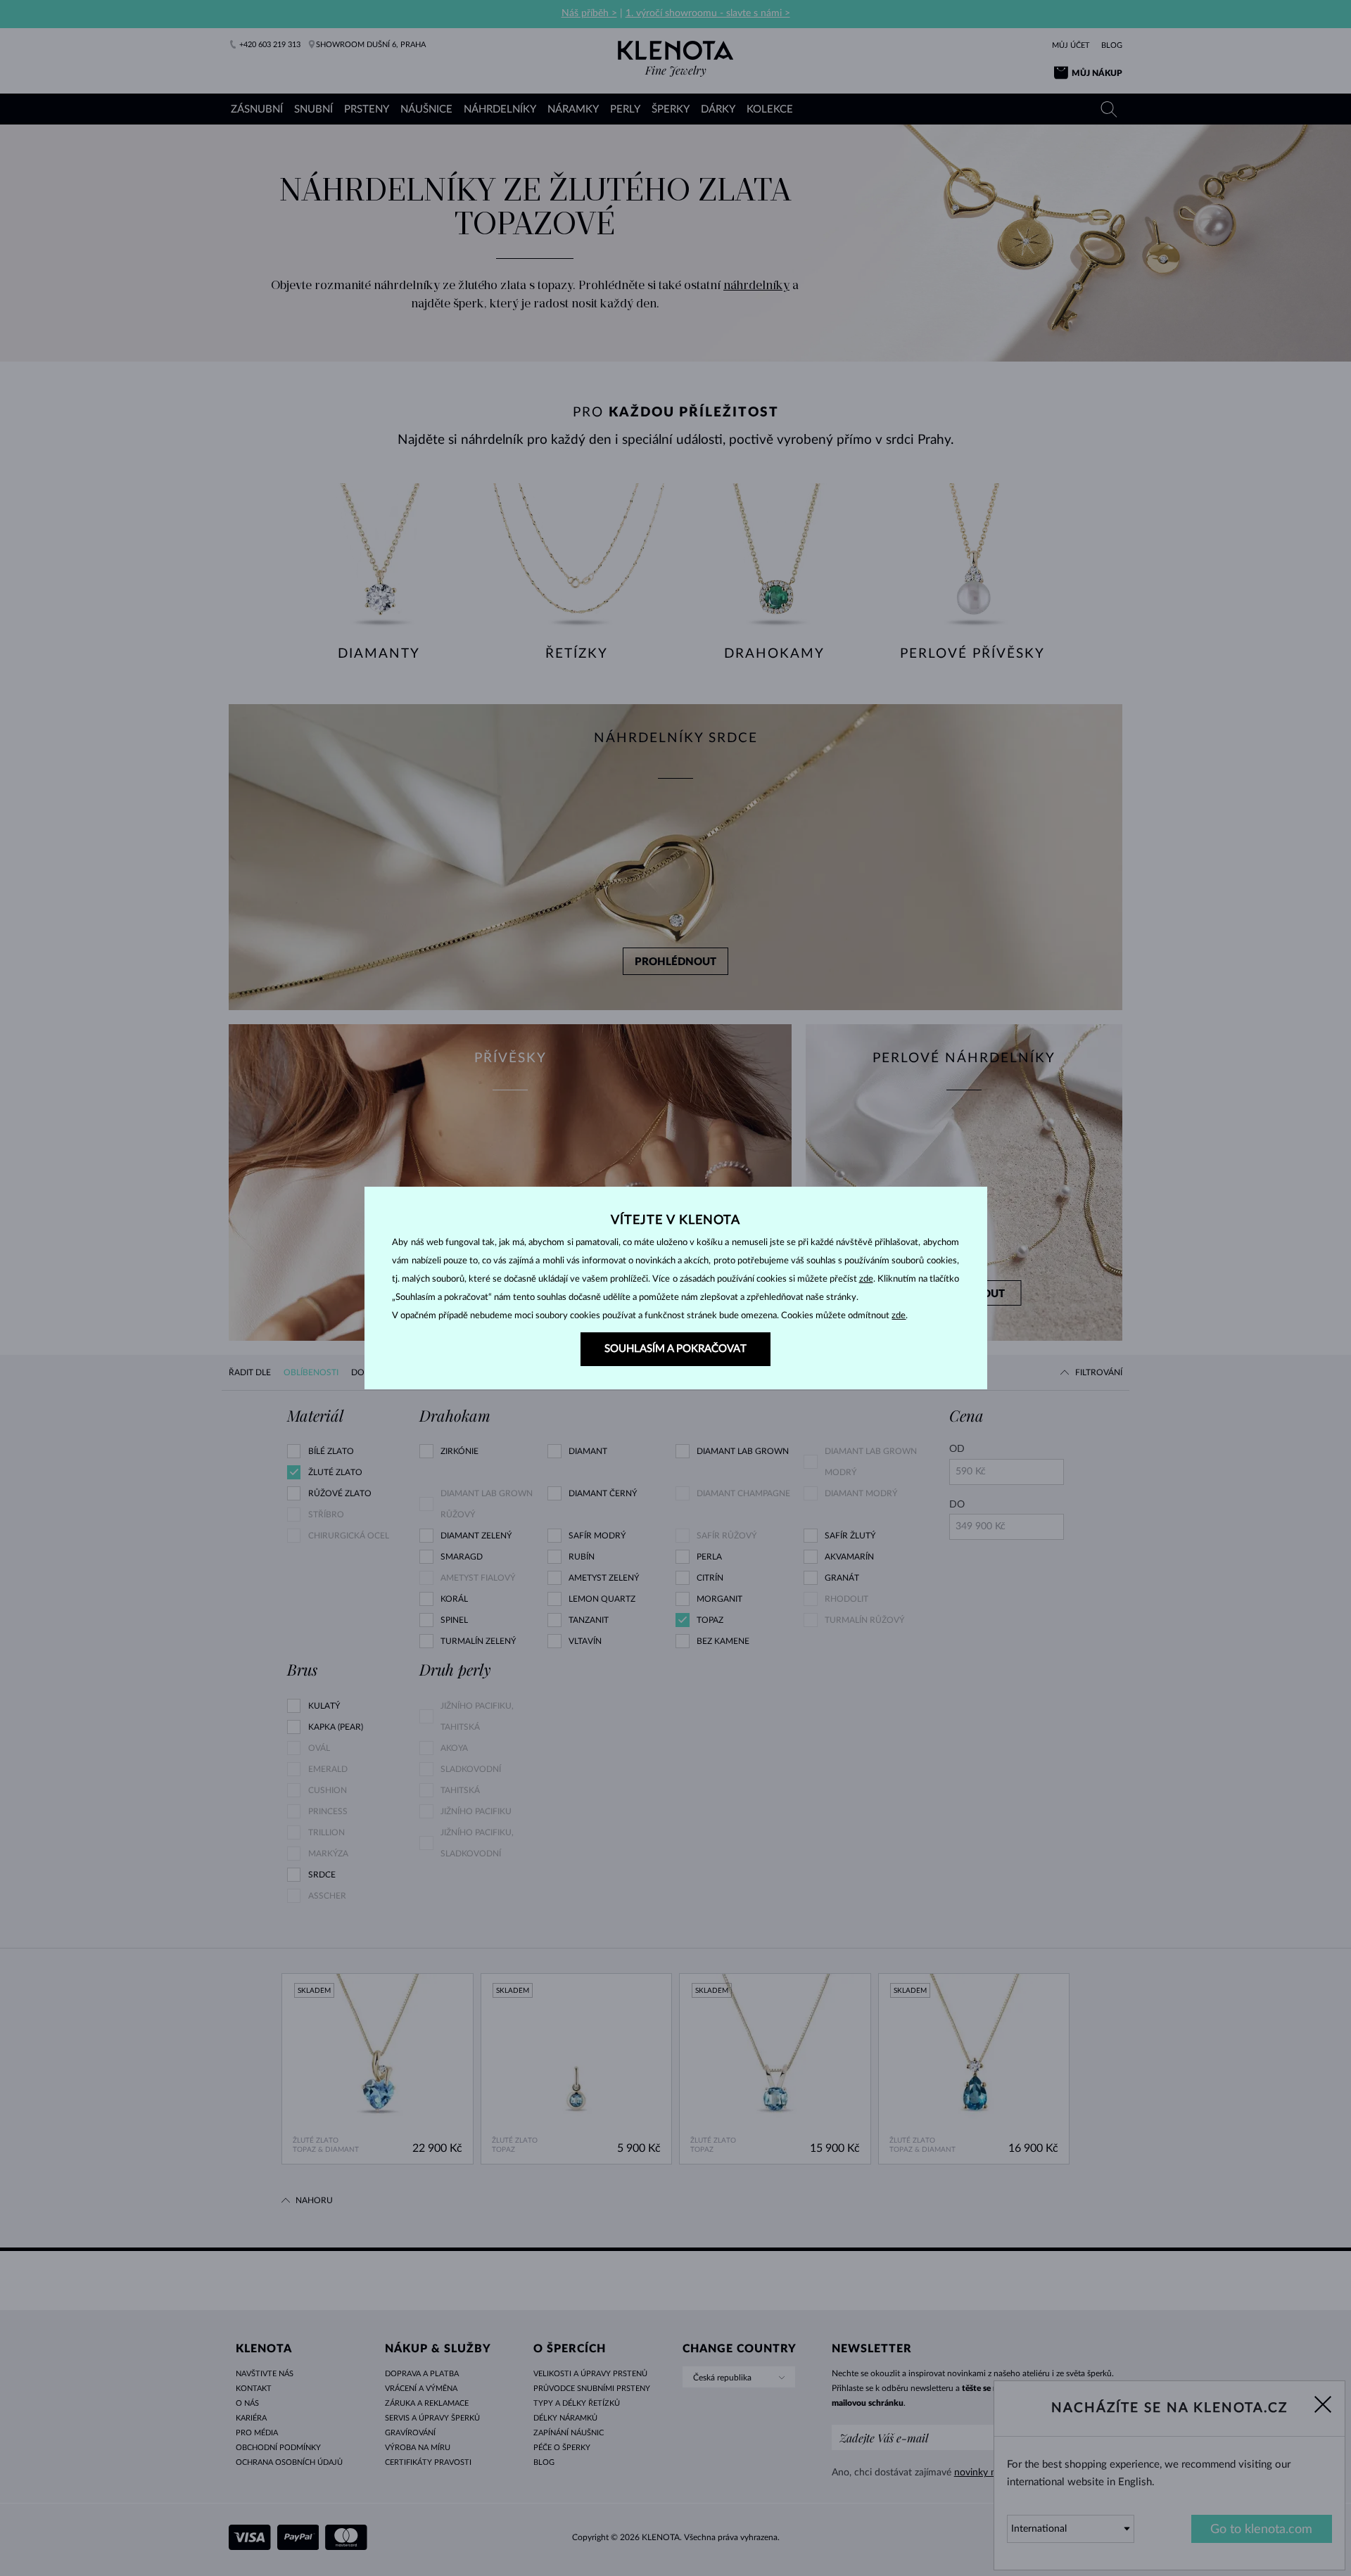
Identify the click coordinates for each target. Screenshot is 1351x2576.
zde (866, 1279)
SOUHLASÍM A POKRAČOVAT (675, 1349)
